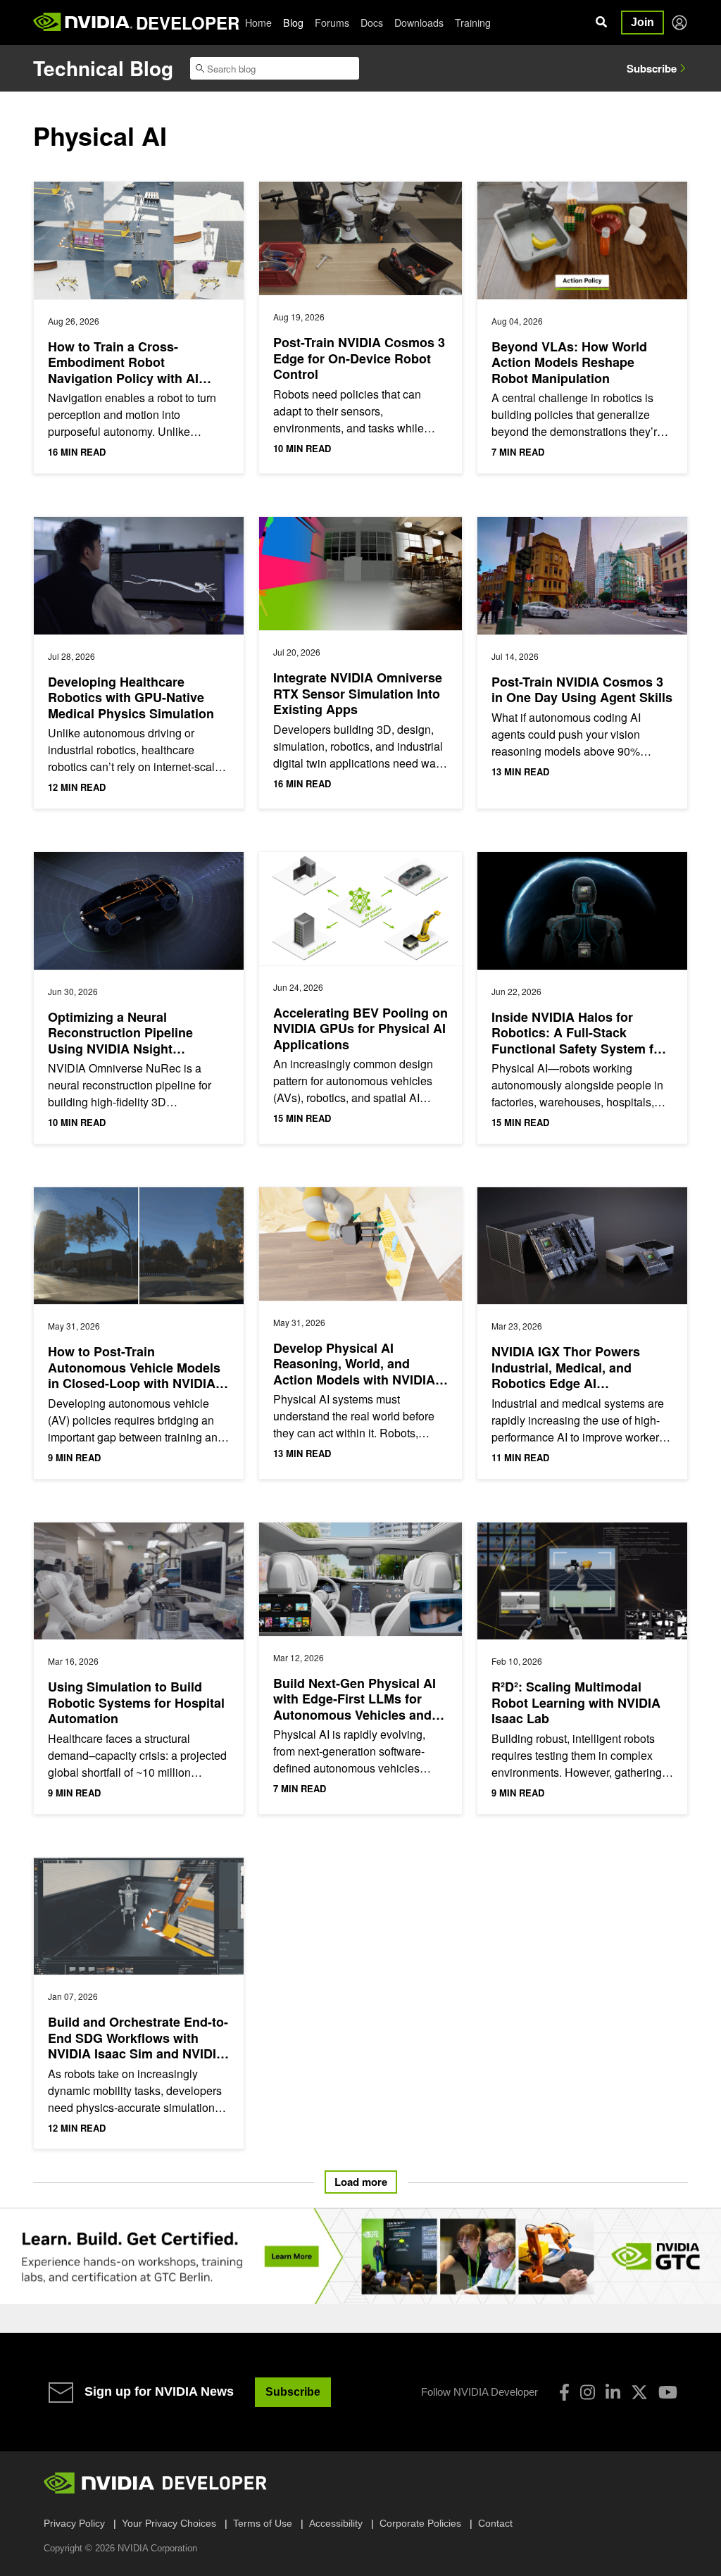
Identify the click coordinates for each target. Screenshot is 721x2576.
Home (258, 23)
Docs (372, 23)
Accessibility (336, 2523)
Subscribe (652, 68)
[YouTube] (668, 2392)
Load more (361, 2182)
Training (473, 23)
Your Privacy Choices (169, 2523)
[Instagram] (588, 2392)
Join (642, 22)
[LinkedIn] (613, 2392)
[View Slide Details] (360, 2256)
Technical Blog (103, 68)
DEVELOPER (188, 23)
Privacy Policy (74, 2523)
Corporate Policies (420, 2523)
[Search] (601, 23)
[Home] (83, 23)
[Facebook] (564, 2392)
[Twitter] (639, 2392)
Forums (332, 23)
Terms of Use (263, 2523)
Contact (495, 2523)
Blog (293, 23)
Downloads (419, 23)
